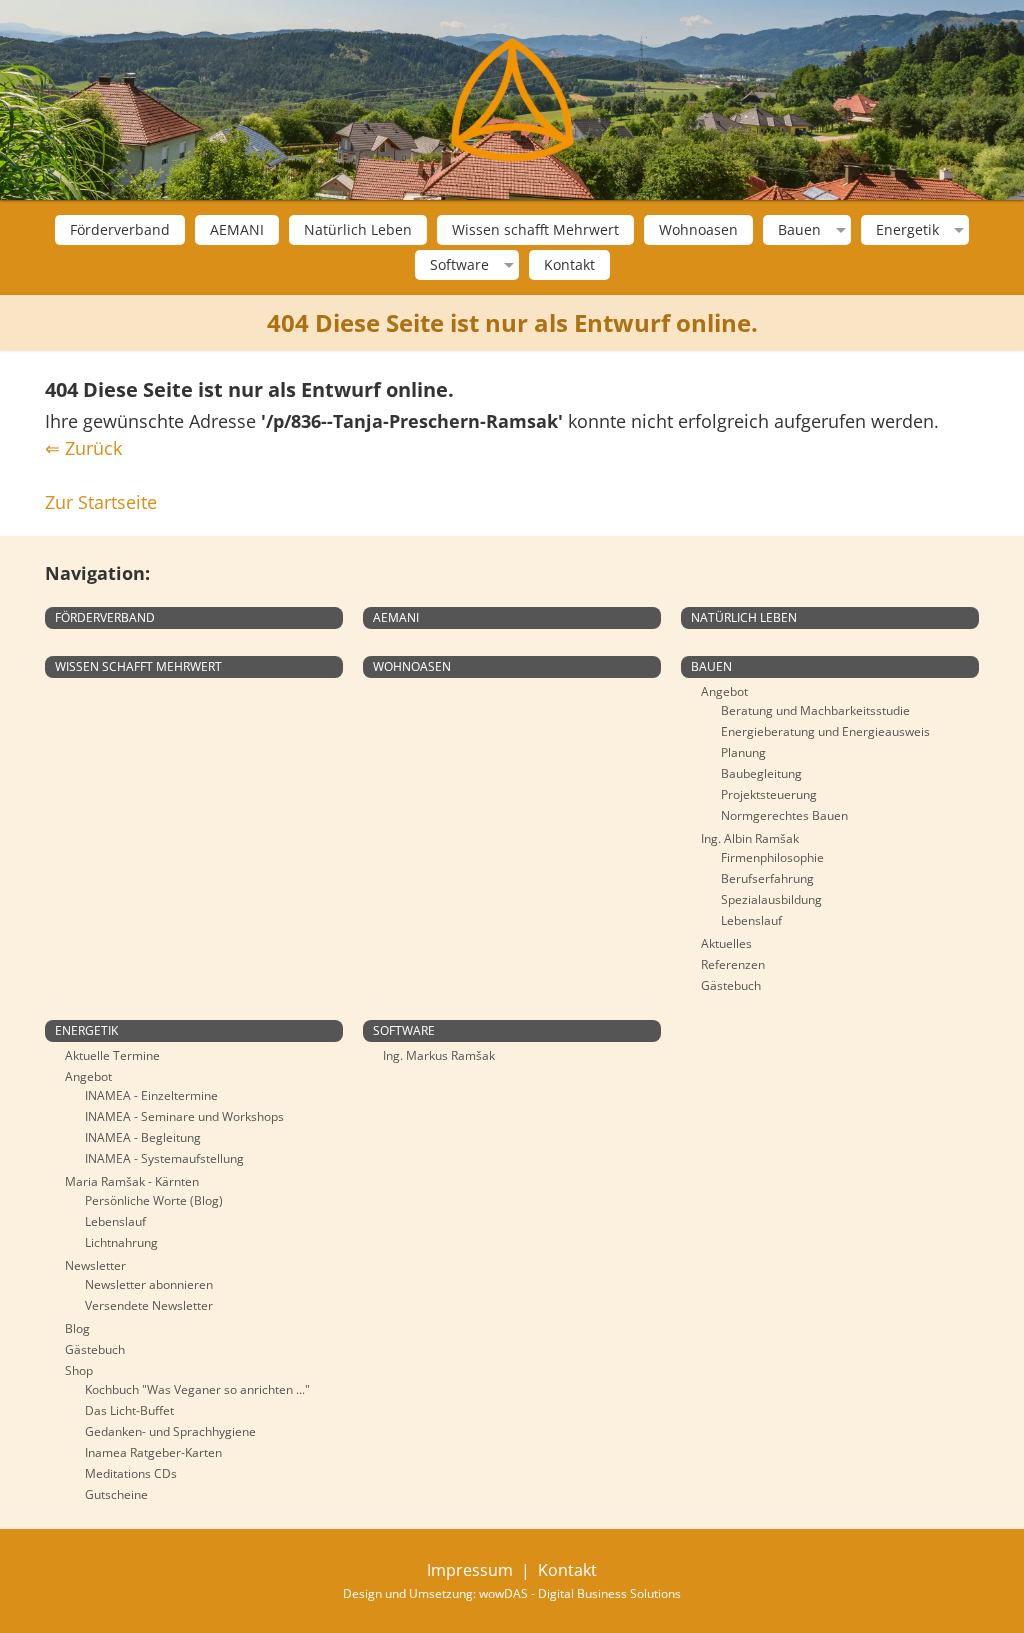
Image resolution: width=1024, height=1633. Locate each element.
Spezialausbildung (771, 899)
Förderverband (120, 229)
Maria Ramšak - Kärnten (132, 1181)
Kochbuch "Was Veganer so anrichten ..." (197, 1389)
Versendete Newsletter (149, 1305)
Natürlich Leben (358, 229)
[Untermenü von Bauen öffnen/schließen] (838, 230)
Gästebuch (731, 985)
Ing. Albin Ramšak (750, 838)
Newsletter (95, 1265)
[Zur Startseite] (512, 100)
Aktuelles (726, 943)
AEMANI (237, 229)
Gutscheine (116, 1494)
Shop (79, 1370)
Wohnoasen (698, 229)
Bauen (799, 230)
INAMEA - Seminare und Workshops (184, 1116)
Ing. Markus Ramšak (439, 1055)
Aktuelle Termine (112, 1055)
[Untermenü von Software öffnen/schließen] (506, 265)
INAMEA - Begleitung (143, 1137)
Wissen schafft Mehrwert (535, 229)
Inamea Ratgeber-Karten (153, 1452)
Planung (743, 752)
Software (459, 265)
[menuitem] (120, 230)
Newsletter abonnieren (149, 1284)
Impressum (470, 1570)
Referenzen (733, 964)
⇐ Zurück (83, 448)
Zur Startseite (101, 502)
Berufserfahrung (767, 878)
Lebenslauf (751, 920)
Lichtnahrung (121, 1242)
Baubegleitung (761, 773)
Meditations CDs (131, 1473)
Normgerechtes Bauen (784, 815)
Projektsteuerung (769, 794)
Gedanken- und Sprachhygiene (170, 1431)
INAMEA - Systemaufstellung (164, 1158)
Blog (77, 1328)
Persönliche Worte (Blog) (154, 1200)
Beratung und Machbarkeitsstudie (815, 710)
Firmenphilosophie (772, 857)
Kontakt (569, 264)
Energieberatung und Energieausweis (825, 731)
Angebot (724, 691)
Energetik (907, 230)
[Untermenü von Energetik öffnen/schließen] (956, 230)
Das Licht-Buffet (129, 1410)
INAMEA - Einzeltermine (151, 1095)
